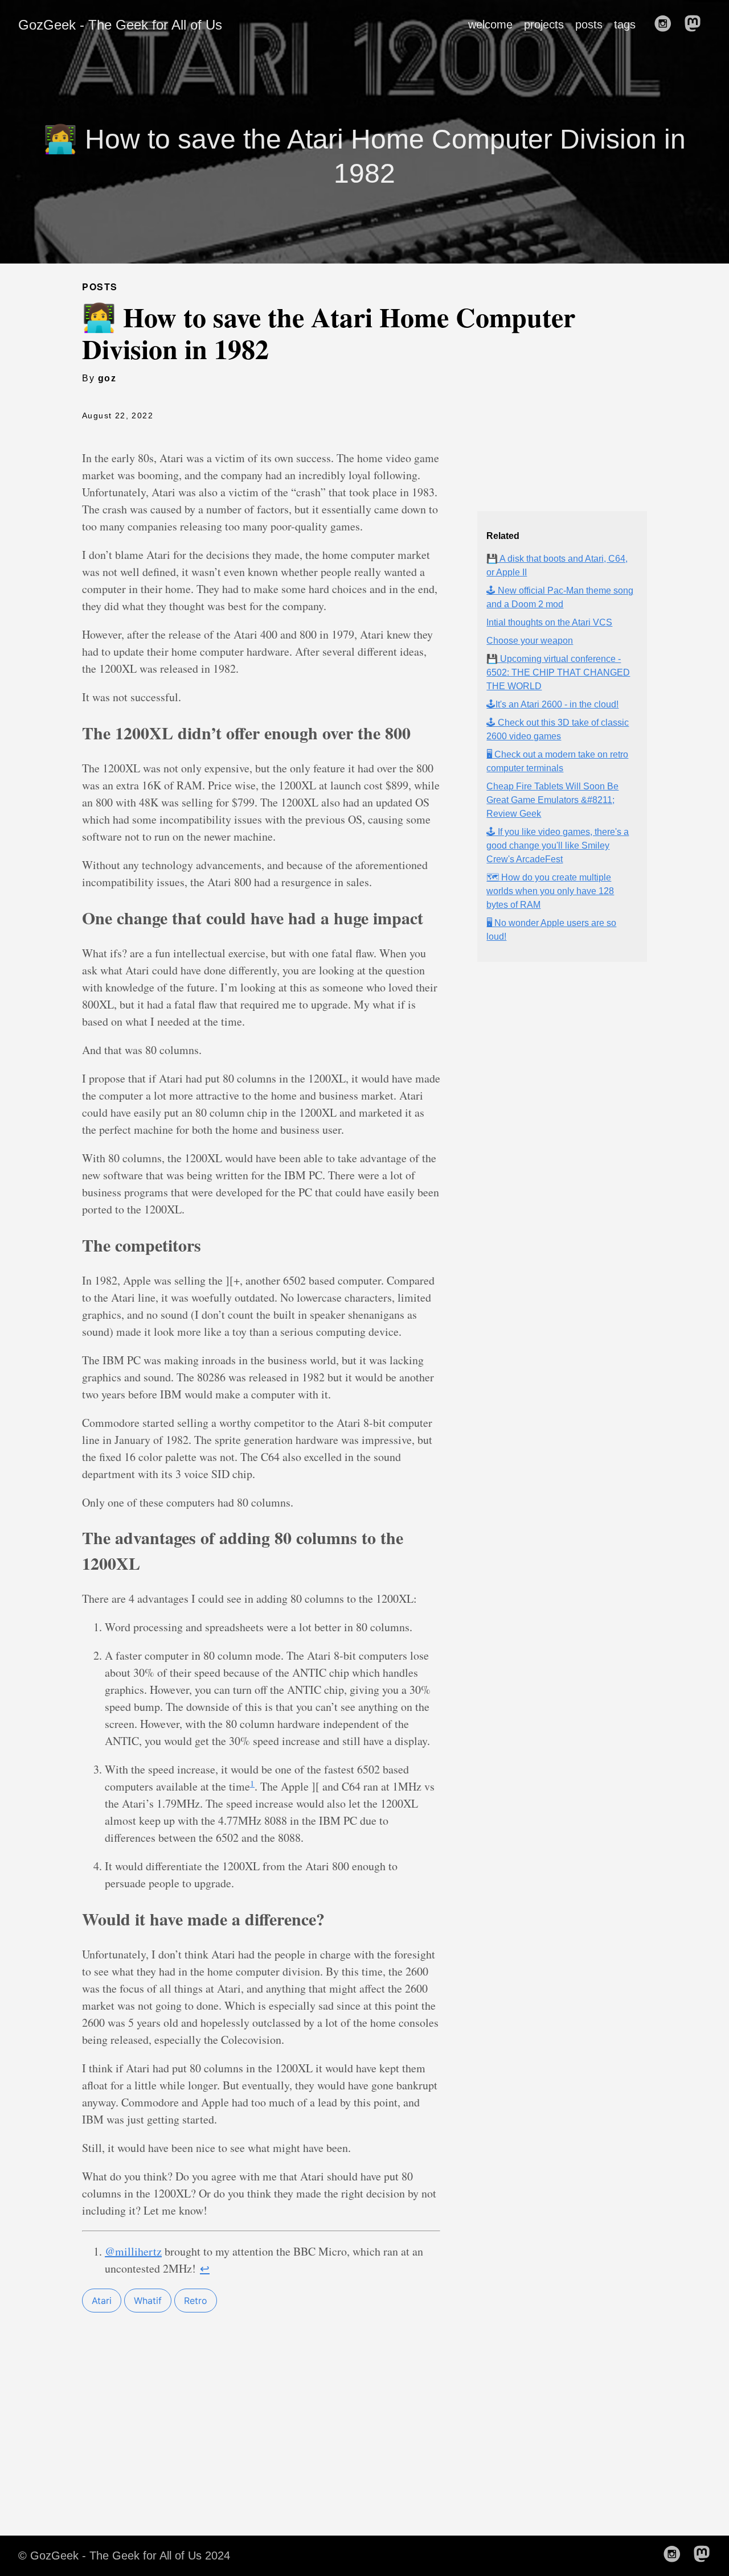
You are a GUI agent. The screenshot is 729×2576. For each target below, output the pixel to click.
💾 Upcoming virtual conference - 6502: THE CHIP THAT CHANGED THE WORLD (558, 672)
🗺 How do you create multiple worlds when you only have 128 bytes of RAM (550, 891)
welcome (490, 24)
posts (589, 24)
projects (544, 24)
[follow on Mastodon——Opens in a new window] (696, 24)
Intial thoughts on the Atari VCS (549, 622)
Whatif (148, 2301)
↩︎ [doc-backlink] (205, 2268)
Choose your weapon (530, 641)
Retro (196, 2301)
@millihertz (133, 2251)
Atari (102, 2301)
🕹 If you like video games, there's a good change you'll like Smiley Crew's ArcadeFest (558, 845)
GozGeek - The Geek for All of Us (120, 25)
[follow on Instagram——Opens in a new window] (666, 24)
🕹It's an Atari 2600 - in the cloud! (552, 704)
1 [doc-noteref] (252, 1783)
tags (625, 24)
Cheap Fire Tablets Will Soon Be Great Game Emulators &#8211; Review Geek (552, 800)
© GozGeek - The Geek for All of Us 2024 (124, 2556)
